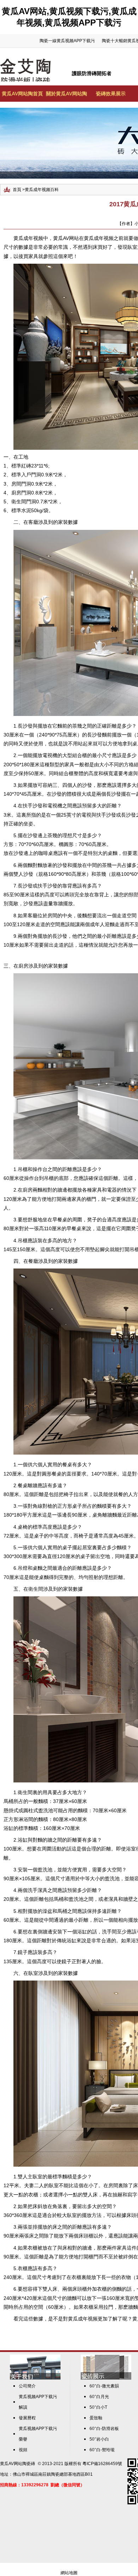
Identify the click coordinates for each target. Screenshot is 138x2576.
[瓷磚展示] (106, 2378)
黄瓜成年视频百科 (42, 190)
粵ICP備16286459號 (102, 2464)
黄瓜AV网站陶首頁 (22, 94)
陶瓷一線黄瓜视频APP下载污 (67, 41)
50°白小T (98, 2407)
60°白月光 (99, 2397)
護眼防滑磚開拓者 (92, 73)
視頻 (23, 2450)
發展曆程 (27, 2418)
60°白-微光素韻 (104, 2386)
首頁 (17, 190)
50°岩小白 (99, 2439)
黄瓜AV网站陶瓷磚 (18, 2464)
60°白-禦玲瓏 (102, 2450)
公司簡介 (27, 2386)
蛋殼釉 (96, 2418)
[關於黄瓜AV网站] (35, 2378)
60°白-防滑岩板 (104, 2429)
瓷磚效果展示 (111, 94)
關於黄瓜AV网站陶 (67, 94)
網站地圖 (69, 2573)
